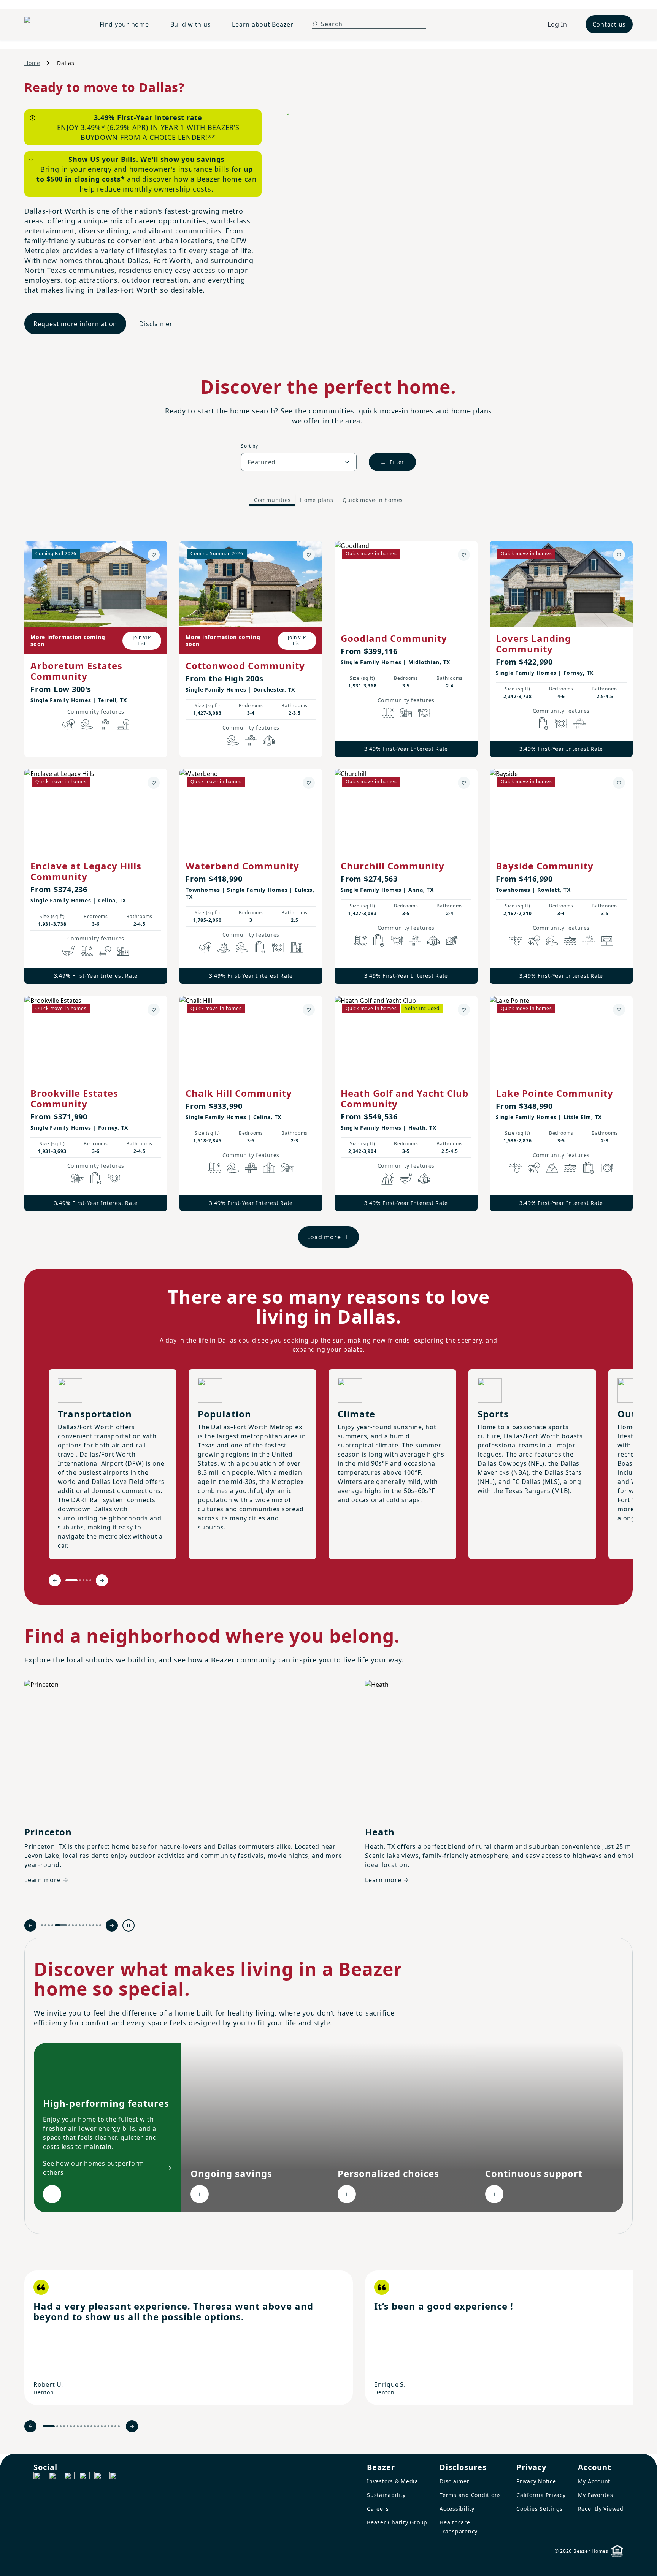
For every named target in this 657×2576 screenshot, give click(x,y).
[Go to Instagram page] (54, 2477)
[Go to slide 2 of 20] (57, 2426)
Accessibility (457, 2509)
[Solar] (388, 1178)
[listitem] (189, 2338)
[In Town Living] (297, 947)
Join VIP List (142, 640)
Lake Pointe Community (555, 1093)
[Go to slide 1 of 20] (49, 2426)
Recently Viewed (601, 2509)
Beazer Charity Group (397, 2522)
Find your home (124, 24)
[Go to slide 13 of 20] (95, 2426)
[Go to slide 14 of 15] (97, 1925)
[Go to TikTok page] (69, 2477)
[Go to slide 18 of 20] (112, 2426)
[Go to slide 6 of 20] (71, 2426)
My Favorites (596, 2495)
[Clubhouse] (269, 740)
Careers (378, 2509)
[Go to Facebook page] (39, 2477)
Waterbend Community (242, 866)
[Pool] (388, 713)
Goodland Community (394, 638)
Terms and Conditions (470, 2495)
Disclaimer (156, 324)
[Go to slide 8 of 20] (78, 2426)
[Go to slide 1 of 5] (71, 1580)
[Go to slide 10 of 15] (83, 1925)
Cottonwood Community (245, 666)
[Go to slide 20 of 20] (119, 2426)
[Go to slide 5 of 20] (67, 2426)
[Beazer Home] (53, 24)
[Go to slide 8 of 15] (76, 1925)
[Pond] (224, 947)
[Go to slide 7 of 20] (74, 2426)
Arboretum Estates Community (76, 671)
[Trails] (68, 724)
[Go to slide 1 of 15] (42, 1925)
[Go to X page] (84, 2477)
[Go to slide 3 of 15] (49, 1925)
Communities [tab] (272, 500)
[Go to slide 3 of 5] (83, 1580)
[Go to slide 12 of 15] (90, 1925)
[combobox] (299, 462)
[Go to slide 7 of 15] (73, 1925)
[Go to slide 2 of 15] (45, 1925)
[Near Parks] (406, 713)
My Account (594, 2481)
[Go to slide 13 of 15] (93, 1925)
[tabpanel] (328, 887)
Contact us (609, 24)
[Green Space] (87, 724)
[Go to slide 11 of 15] (86, 1925)
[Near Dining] (424, 713)
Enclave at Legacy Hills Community (86, 871)
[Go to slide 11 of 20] (88, 2426)
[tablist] (328, 500)
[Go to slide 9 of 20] (81, 2426)
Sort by (249, 446)
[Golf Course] (68, 951)
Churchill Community (393, 866)
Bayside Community (545, 866)
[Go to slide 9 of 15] (80, 1925)
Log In (557, 24)
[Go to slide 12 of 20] (91, 2426)
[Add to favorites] (154, 555)
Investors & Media (393, 2481)
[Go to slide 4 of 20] (64, 2426)
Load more (324, 1237)
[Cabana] (452, 940)
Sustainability (386, 2495)
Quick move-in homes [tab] (373, 500)
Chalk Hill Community (239, 1093)
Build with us (191, 24)
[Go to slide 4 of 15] (52, 1925)
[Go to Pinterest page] (115, 2477)
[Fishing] (516, 940)
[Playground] (123, 951)
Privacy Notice (536, 2481)
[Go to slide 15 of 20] (102, 2426)
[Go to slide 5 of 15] (61, 1925)
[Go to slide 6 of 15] (69, 1925)
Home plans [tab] (317, 500)
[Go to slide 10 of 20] (85, 2426)
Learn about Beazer (263, 24)
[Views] (552, 1168)
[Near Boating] (570, 940)
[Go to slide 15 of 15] (100, 1925)
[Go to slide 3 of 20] (61, 2426)
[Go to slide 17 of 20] (109, 2426)
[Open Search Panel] (315, 24)
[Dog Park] (607, 940)
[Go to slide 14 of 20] (98, 2426)
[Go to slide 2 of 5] (80, 1580)
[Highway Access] (105, 724)
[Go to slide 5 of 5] (90, 1580)
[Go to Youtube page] (100, 2477)
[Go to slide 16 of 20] (105, 2426)
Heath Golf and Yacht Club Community (405, 1098)
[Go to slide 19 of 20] (115, 2426)
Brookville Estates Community (74, 1098)
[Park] (123, 724)
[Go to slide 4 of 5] (87, 1580)
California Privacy (541, 2495)
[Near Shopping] (543, 724)
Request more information (75, 324)
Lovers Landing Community (533, 644)
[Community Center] (269, 1168)
